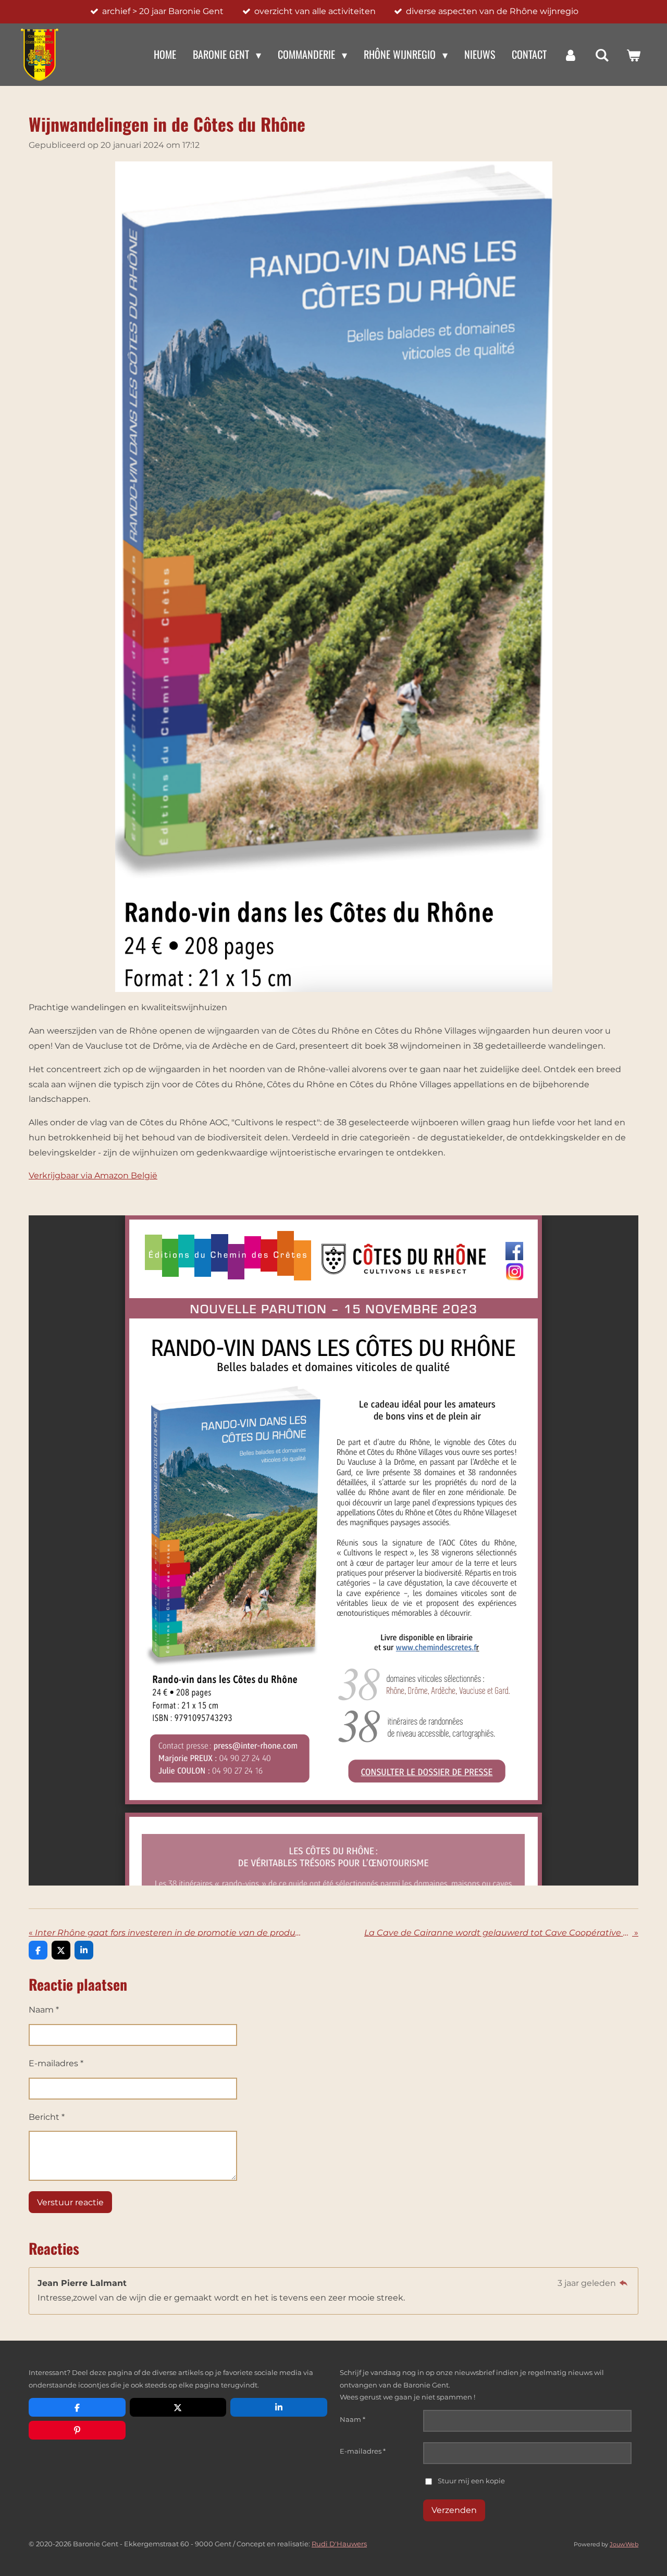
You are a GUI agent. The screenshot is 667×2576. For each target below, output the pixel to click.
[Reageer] (624, 2283)
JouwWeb (624, 2544)
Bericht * (47, 2117)
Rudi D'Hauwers (339, 2544)
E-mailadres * (56, 2063)
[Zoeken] (602, 55)
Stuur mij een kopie (471, 2481)
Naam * (44, 2010)
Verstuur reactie (70, 2202)
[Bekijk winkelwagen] (633, 55)
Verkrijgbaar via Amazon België (93, 1176)
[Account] (571, 55)
